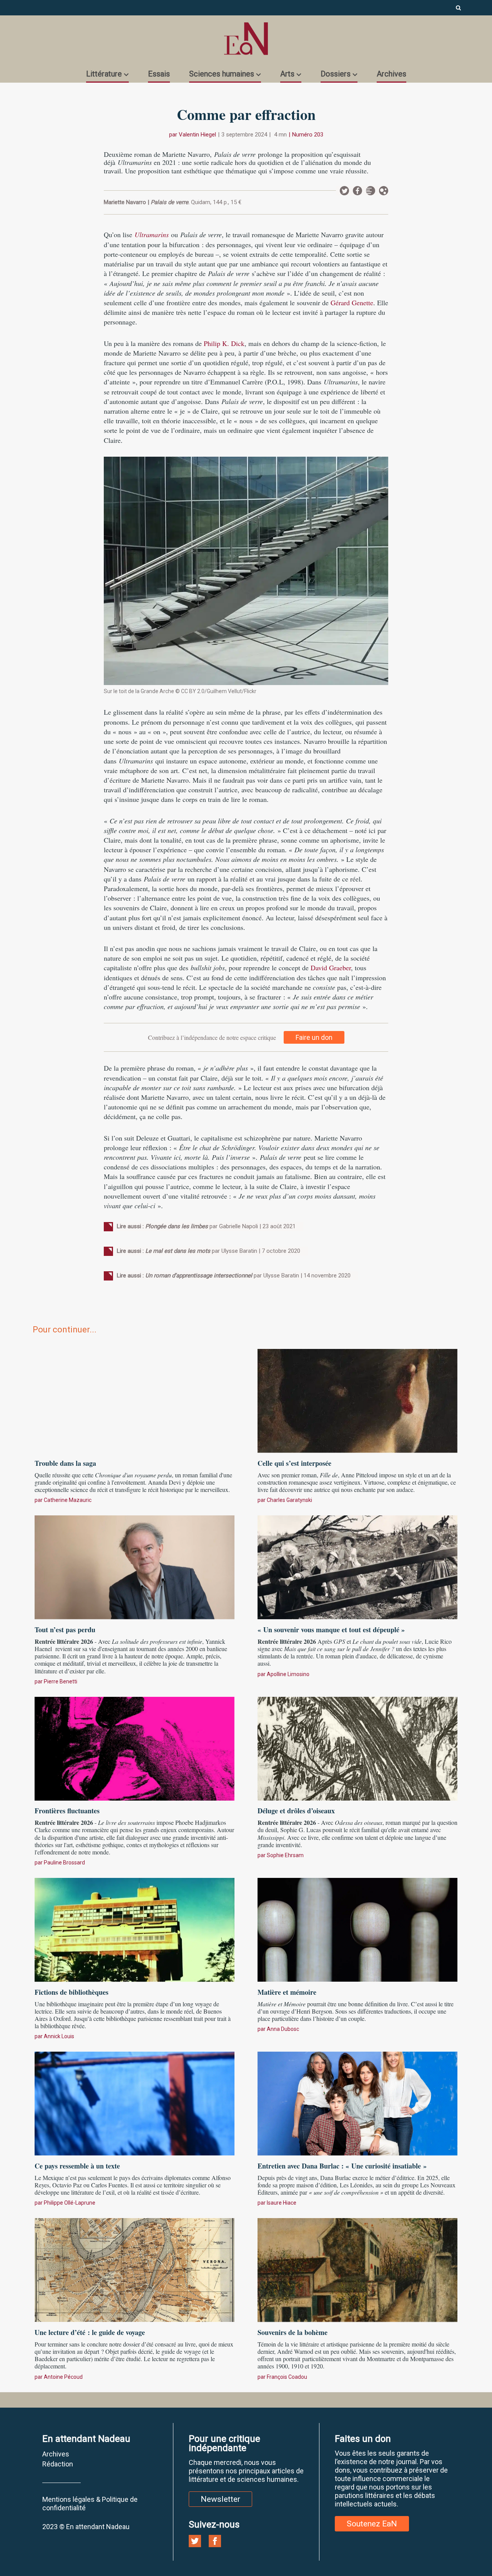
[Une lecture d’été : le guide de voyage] (135, 2269)
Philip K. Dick (224, 343)
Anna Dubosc (283, 2029)
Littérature (104, 74)
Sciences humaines (222, 74)
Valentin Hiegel (197, 135)
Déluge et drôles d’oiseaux (296, 1811)
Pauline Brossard (64, 1863)
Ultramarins (152, 234)
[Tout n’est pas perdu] (135, 1567)
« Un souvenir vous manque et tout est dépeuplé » (331, 1630)
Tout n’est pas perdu (65, 1630)
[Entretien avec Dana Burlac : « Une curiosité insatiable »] (357, 2103)
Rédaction (58, 2464)
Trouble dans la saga (65, 1463)
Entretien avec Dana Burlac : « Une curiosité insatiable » (342, 2166)
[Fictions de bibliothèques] (135, 1929)
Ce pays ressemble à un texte (77, 2166)
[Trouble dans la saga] (135, 1400)
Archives (391, 74)
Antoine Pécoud (63, 2377)
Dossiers (336, 74)
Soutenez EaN (372, 2524)
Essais (159, 74)
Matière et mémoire (287, 1992)
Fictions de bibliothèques (71, 1992)
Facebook (357, 191)
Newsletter (371, 191)
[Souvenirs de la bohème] (357, 2269)
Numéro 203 (308, 135)
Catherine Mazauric (68, 1500)
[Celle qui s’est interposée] (357, 1400)
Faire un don (314, 1037)
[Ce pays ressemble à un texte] (135, 2103)
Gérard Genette (352, 303)
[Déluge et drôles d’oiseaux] (357, 1748)
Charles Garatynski (289, 1500)
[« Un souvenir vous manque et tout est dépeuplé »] (357, 1567)
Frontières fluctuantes (67, 1811)
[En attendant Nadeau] (246, 39)
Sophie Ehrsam (285, 1855)
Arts (287, 74)
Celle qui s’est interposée (294, 1463)
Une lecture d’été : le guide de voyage (90, 2332)
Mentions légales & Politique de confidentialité (90, 2504)
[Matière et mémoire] (357, 1929)
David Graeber (331, 968)
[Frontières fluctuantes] (135, 1748)
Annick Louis (59, 2036)
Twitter (344, 191)
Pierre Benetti (61, 1681)
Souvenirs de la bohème (293, 2332)
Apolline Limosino (288, 1674)
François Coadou (287, 2377)
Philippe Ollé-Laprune (70, 2203)
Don (384, 191)
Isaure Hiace (282, 2203)
